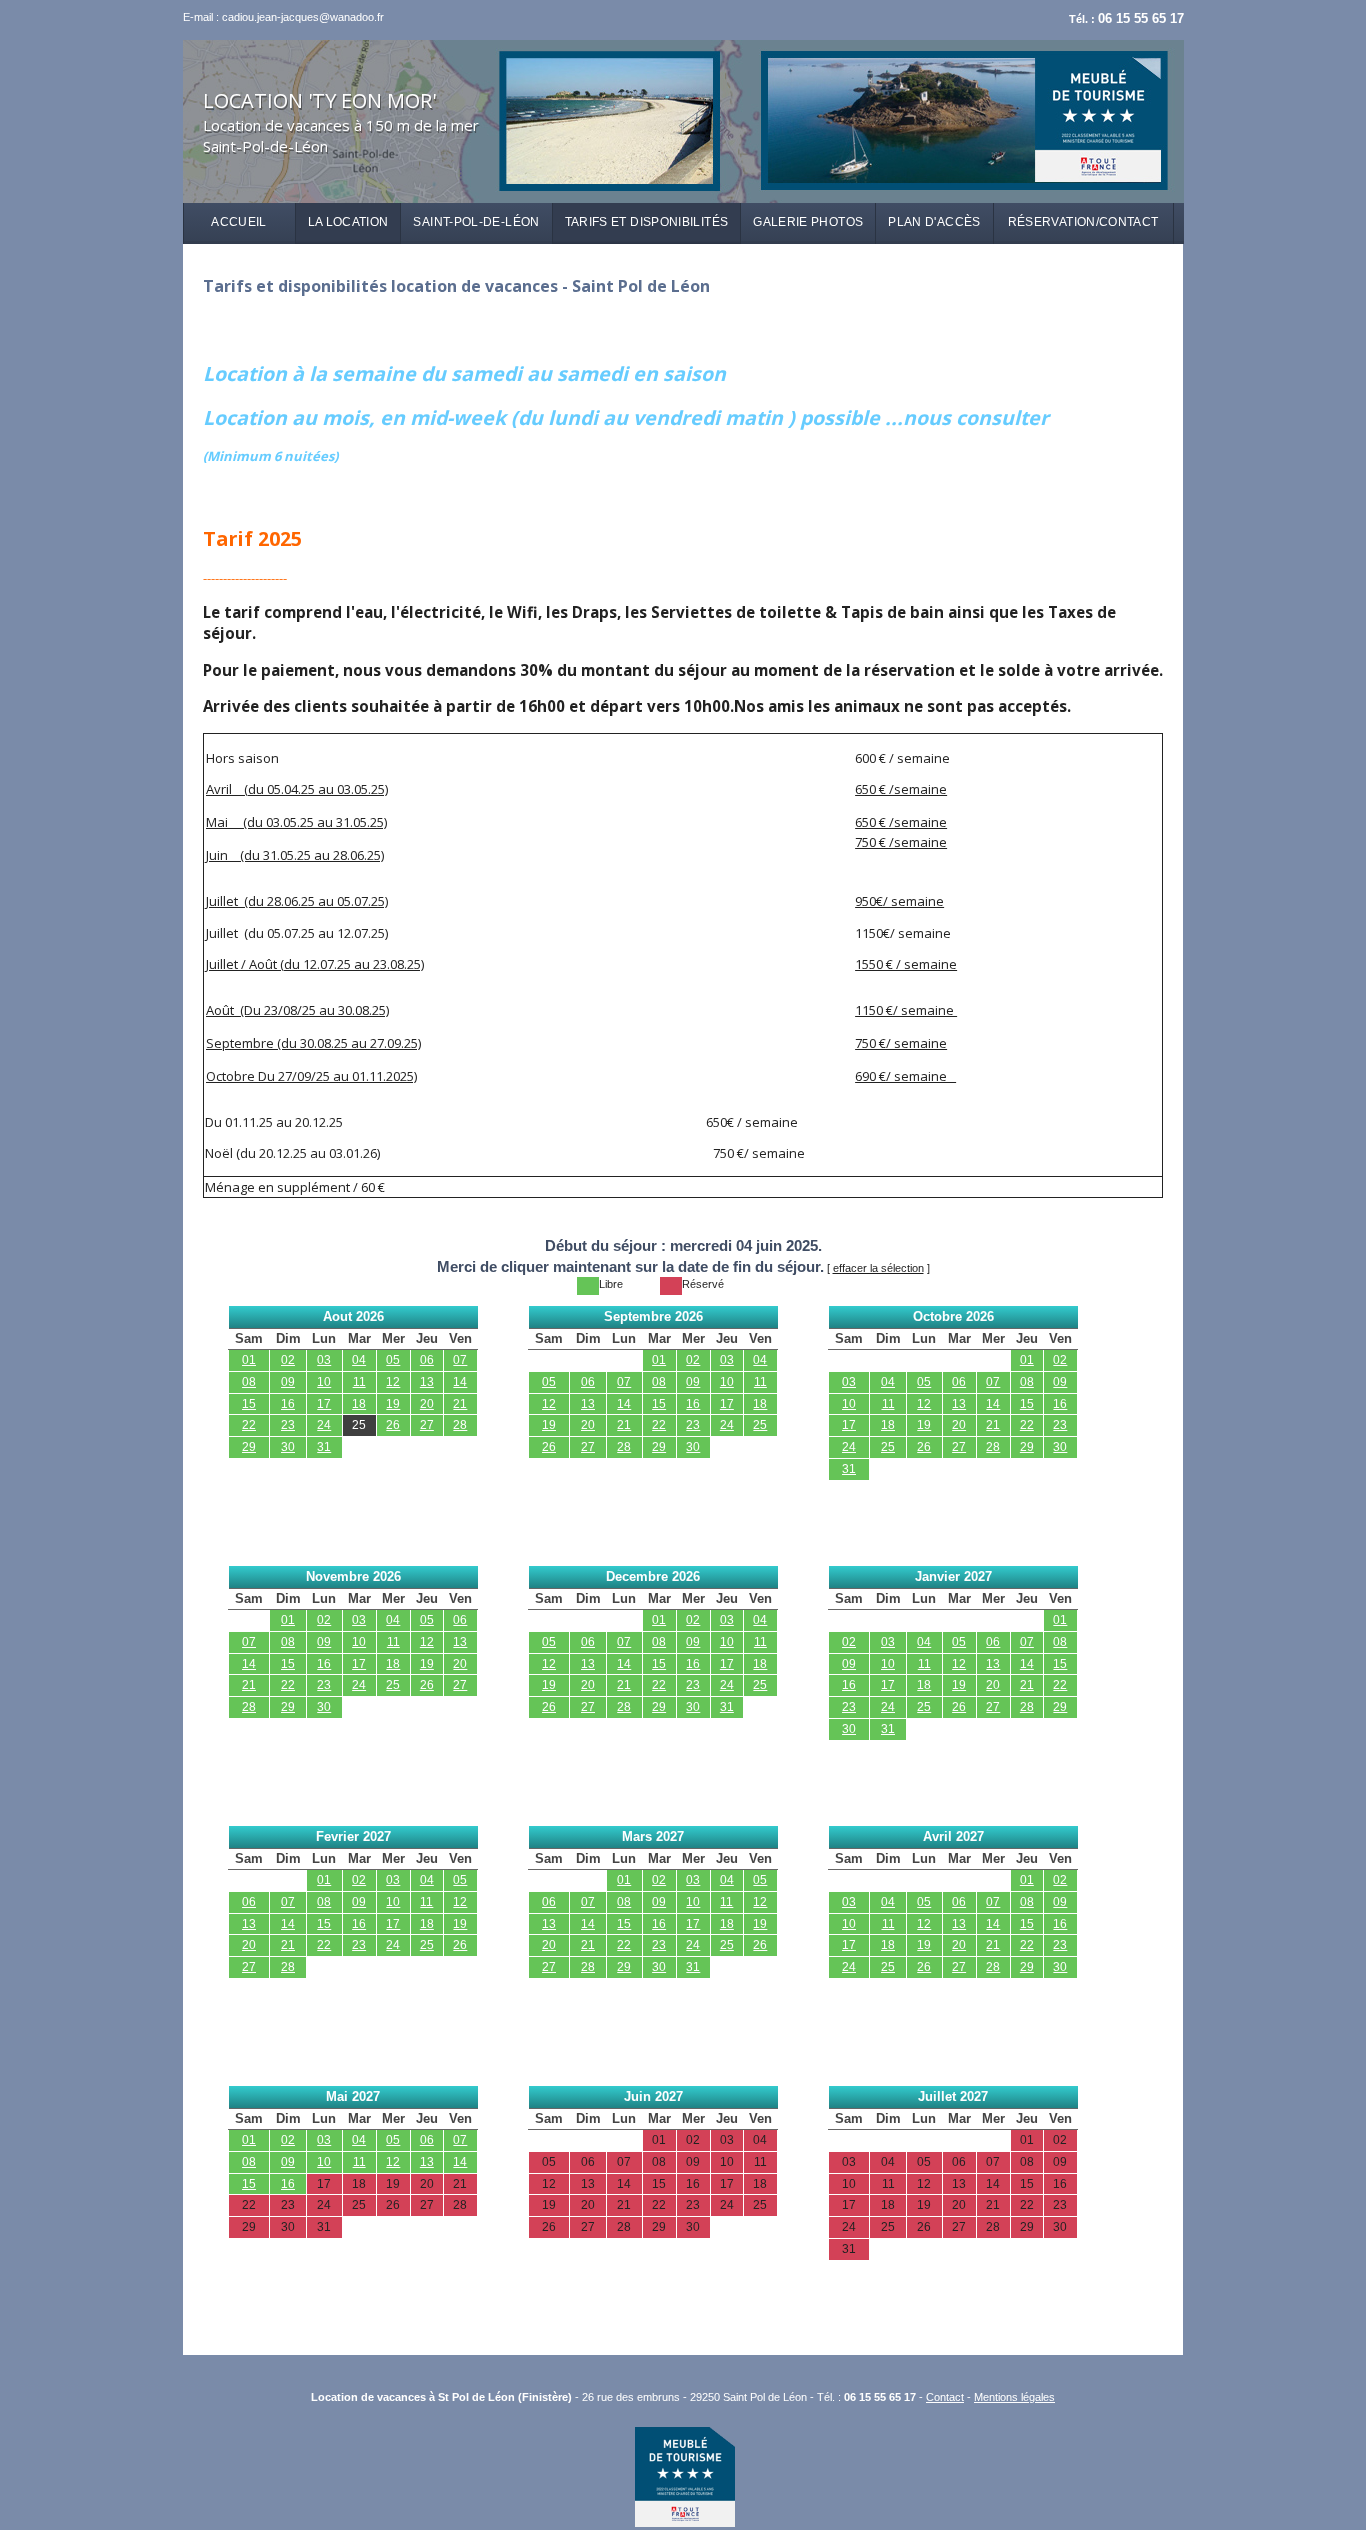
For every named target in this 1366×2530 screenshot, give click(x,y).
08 (249, 1382)
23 (288, 1425)
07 (460, 1360)
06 (427, 1360)
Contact (945, 2397)
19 (393, 1404)
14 (460, 1382)
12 (393, 1382)
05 (393, 1360)
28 (460, 1425)
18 (359, 1404)
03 (324, 1360)
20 (427, 1404)
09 (288, 1382)
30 (288, 1447)
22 (249, 1425)
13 (427, 1382)
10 (324, 1382)
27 (427, 1425)
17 (324, 1404)
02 (288, 1360)
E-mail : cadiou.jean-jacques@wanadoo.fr (283, 17)
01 (249, 1360)
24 (324, 1425)
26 (393, 1425)
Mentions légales (1014, 2397)
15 (249, 1404)
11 (359, 1382)
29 (249, 1447)
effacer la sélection (878, 1268)
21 (460, 1404)
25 (359, 1425)
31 (324, 1447)
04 (359, 1360)
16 (288, 1404)
